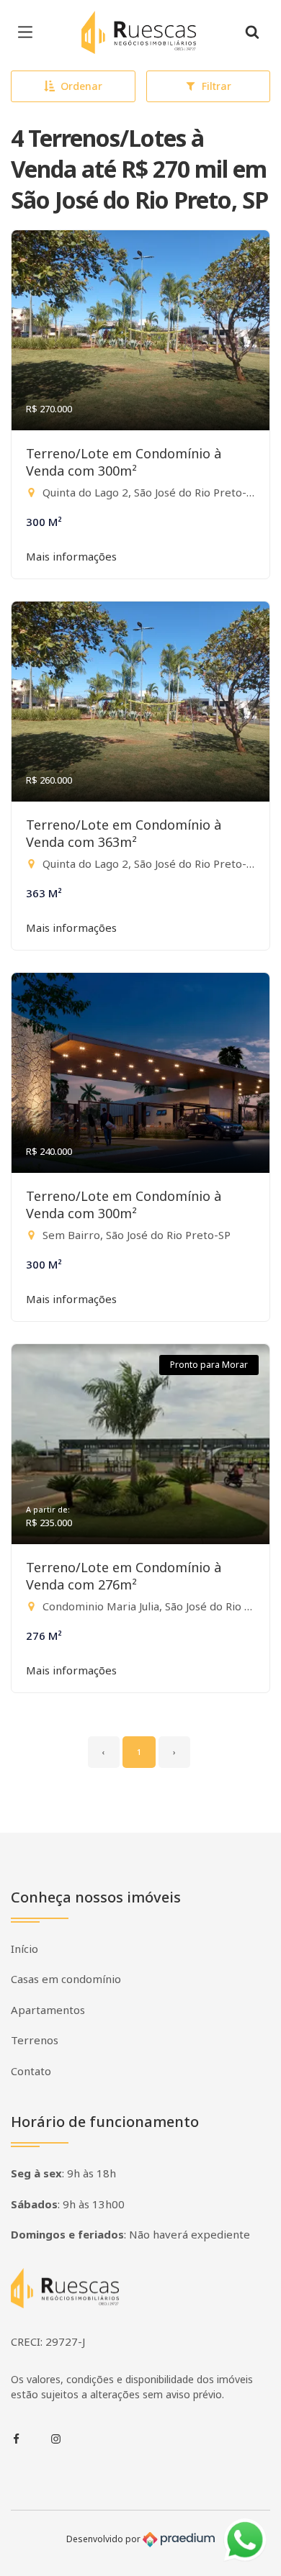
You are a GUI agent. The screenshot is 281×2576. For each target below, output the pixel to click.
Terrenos (35, 2040)
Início (24, 1949)
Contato (31, 2071)
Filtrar (217, 86)
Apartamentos (48, 2010)
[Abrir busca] (252, 32)
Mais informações (71, 556)
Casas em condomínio (66, 1979)
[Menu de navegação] (29, 32)
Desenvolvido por (104, 2538)
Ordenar (81, 86)
